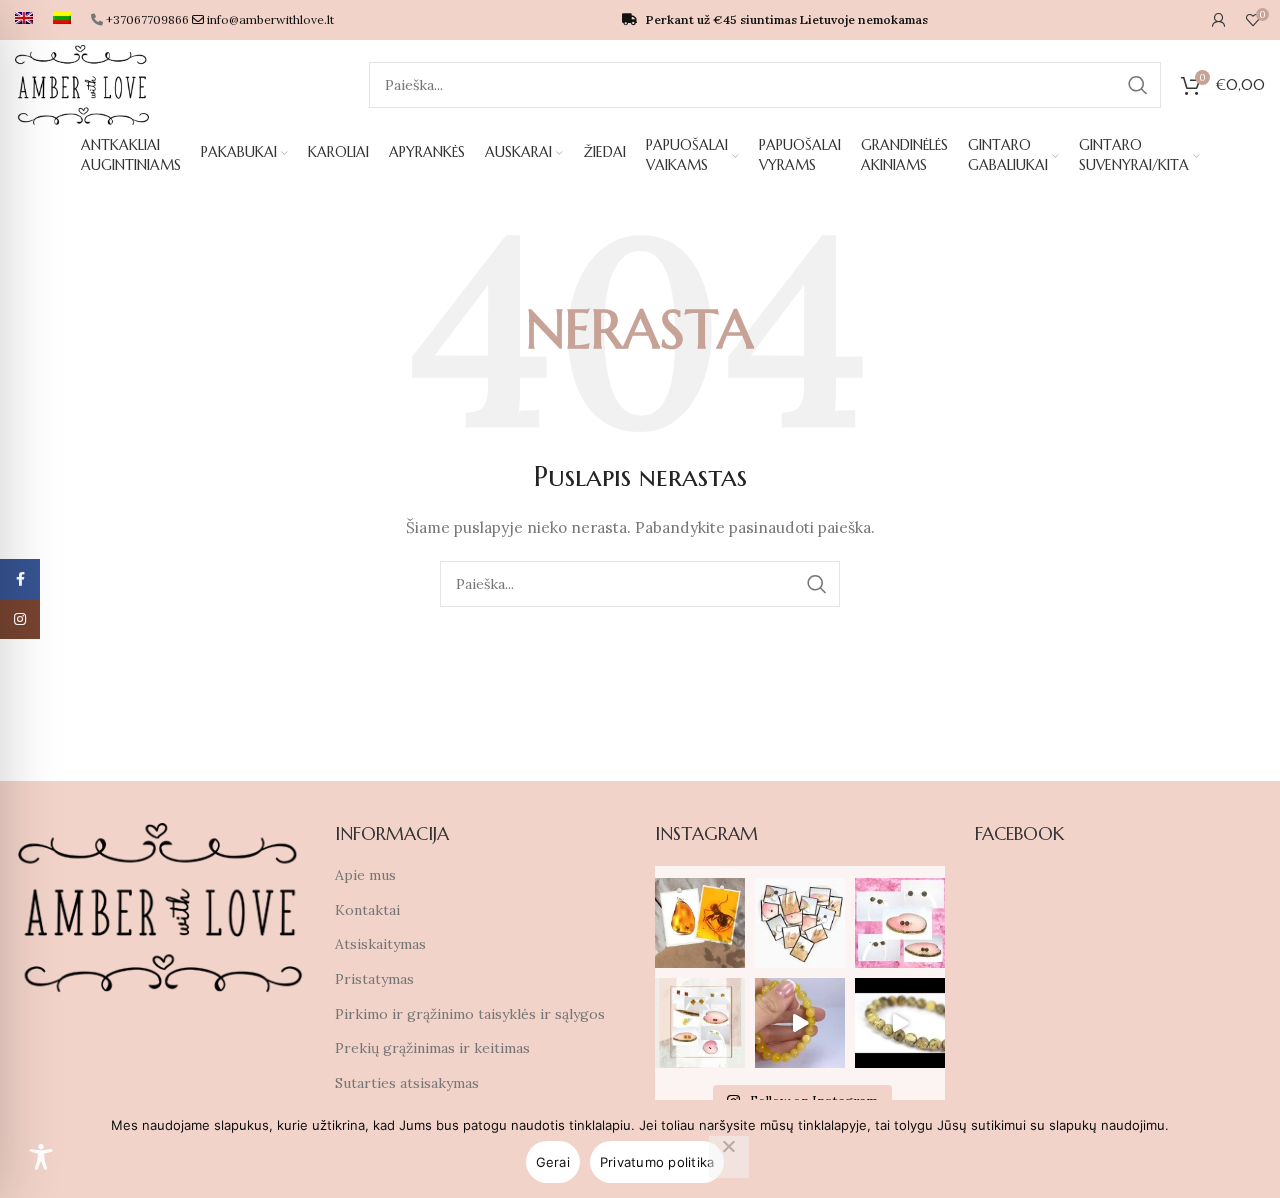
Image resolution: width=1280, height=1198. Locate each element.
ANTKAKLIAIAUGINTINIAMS (131, 155)
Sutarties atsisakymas (407, 1083)
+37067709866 (147, 19)
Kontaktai (367, 910)
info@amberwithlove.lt (270, 19)
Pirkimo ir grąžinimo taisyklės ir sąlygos (470, 1014)
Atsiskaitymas (380, 944)
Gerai (553, 1162)
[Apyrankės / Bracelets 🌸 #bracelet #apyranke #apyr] (900, 1023)
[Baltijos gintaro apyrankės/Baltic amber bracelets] (800, 1023)
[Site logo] (82, 84)
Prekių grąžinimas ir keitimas (432, 1048)
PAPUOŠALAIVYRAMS (800, 155)
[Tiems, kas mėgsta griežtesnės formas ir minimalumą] (700, 1023)
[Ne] (729, 1157)
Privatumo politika (657, 1162)
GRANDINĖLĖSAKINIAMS (904, 155)
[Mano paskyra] (1219, 20)
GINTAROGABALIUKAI (1008, 155)
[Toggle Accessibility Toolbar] (41, 1157)
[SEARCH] (1138, 85)
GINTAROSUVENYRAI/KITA (1134, 155)
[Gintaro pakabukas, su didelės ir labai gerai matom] (700, 923)
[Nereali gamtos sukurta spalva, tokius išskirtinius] (900, 923)
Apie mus (365, 875)
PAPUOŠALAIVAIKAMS (687, 155)
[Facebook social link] (20, 579)
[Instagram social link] (20, 619)
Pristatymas (374, 979)
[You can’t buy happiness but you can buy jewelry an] (800, 923)
